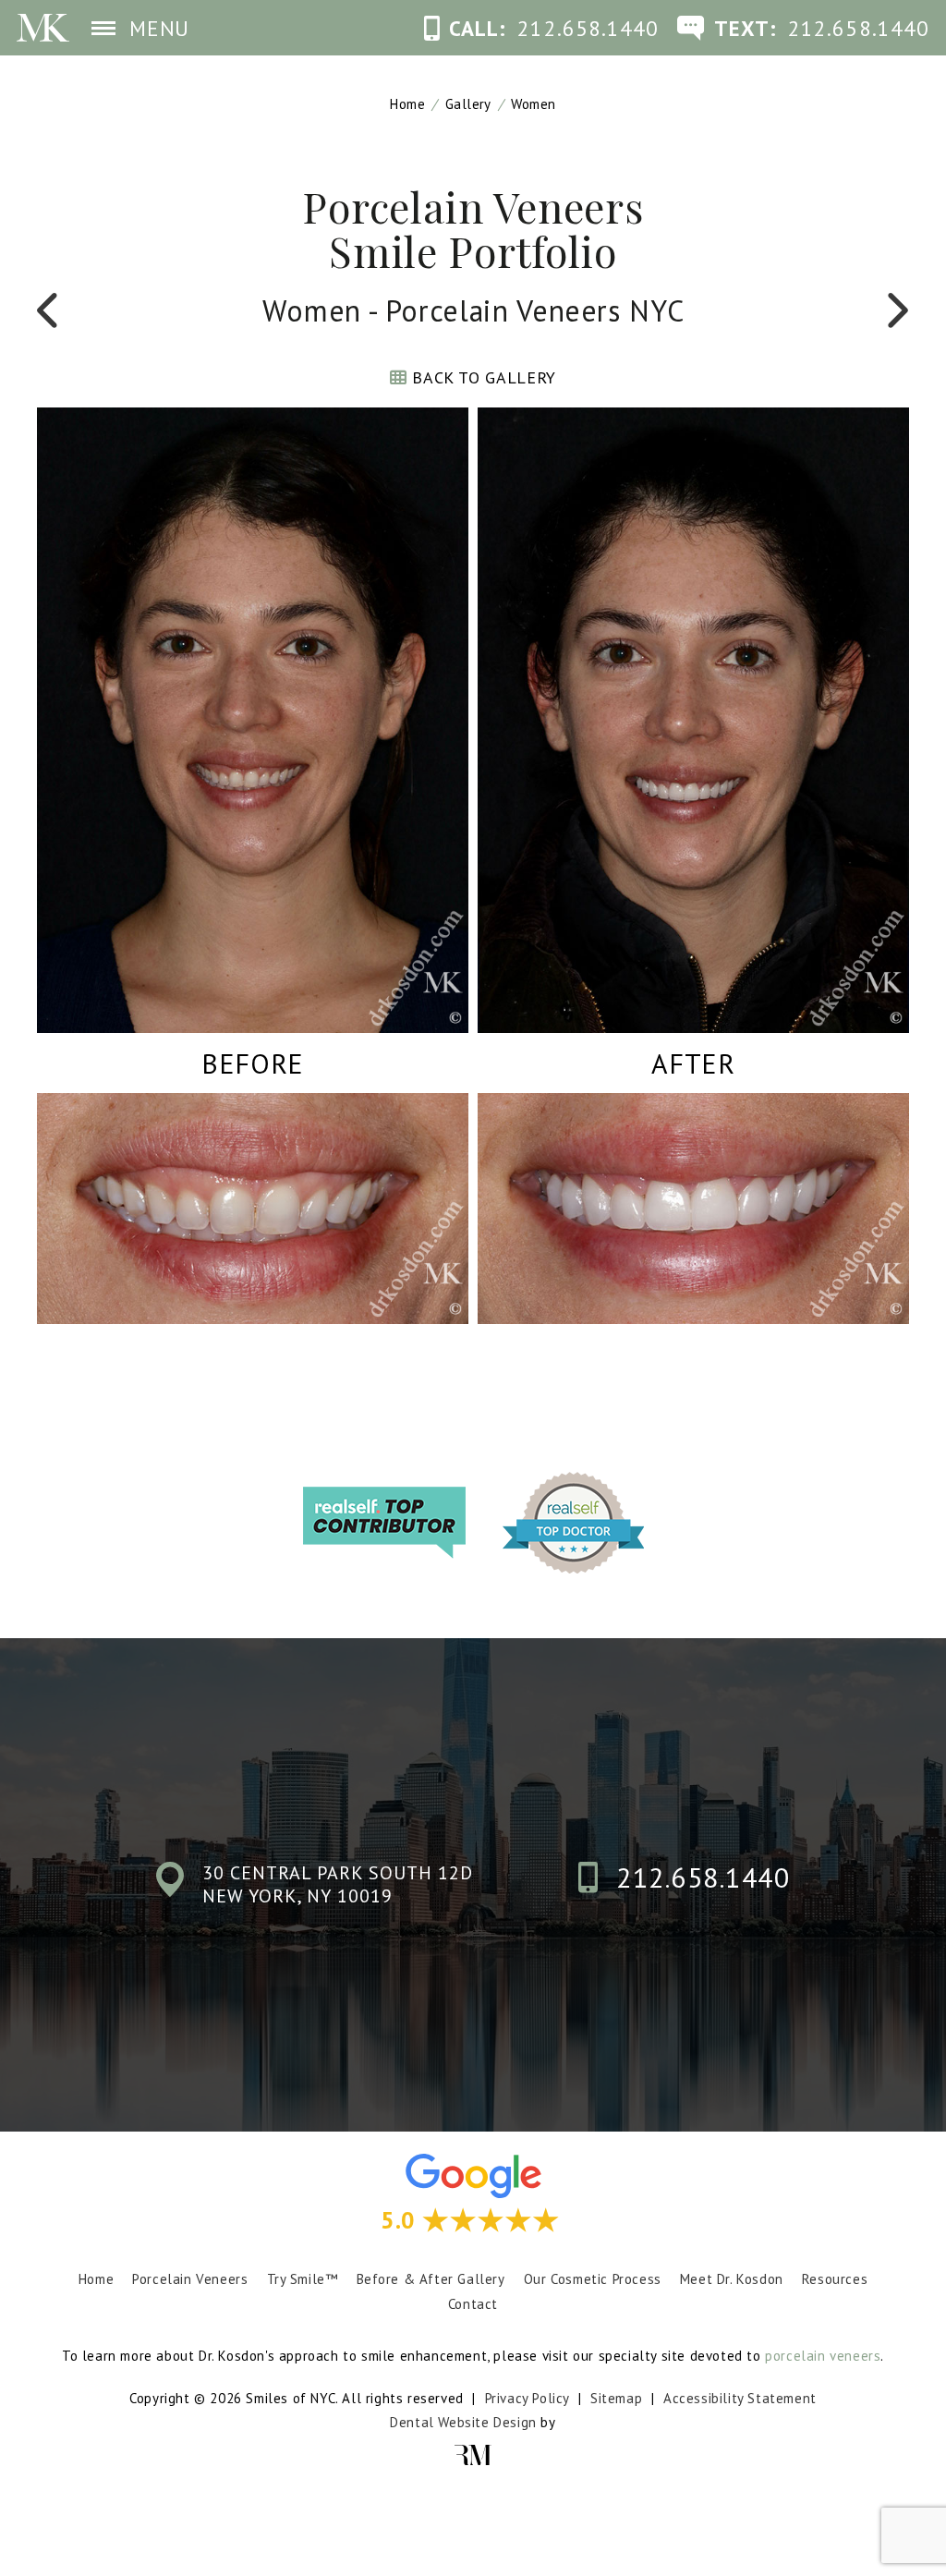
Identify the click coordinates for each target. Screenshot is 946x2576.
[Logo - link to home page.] (43, 28)
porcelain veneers (823, 2356)
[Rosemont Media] (473, 2455)
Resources (835, 2279)
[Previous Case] (50, 310)
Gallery (468, 104)
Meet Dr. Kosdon (732, 2279)
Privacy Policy (527, 2398)
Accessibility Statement (740, 2398)
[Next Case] (896, 310)
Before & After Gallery (431, 2279)
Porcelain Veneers (190, 2279)
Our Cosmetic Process (593, 2279)
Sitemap (616, 2398)
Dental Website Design (463, 2422)
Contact (473, 2304)
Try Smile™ (303, 2279)
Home (407, 104)
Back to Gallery (482, 377)
